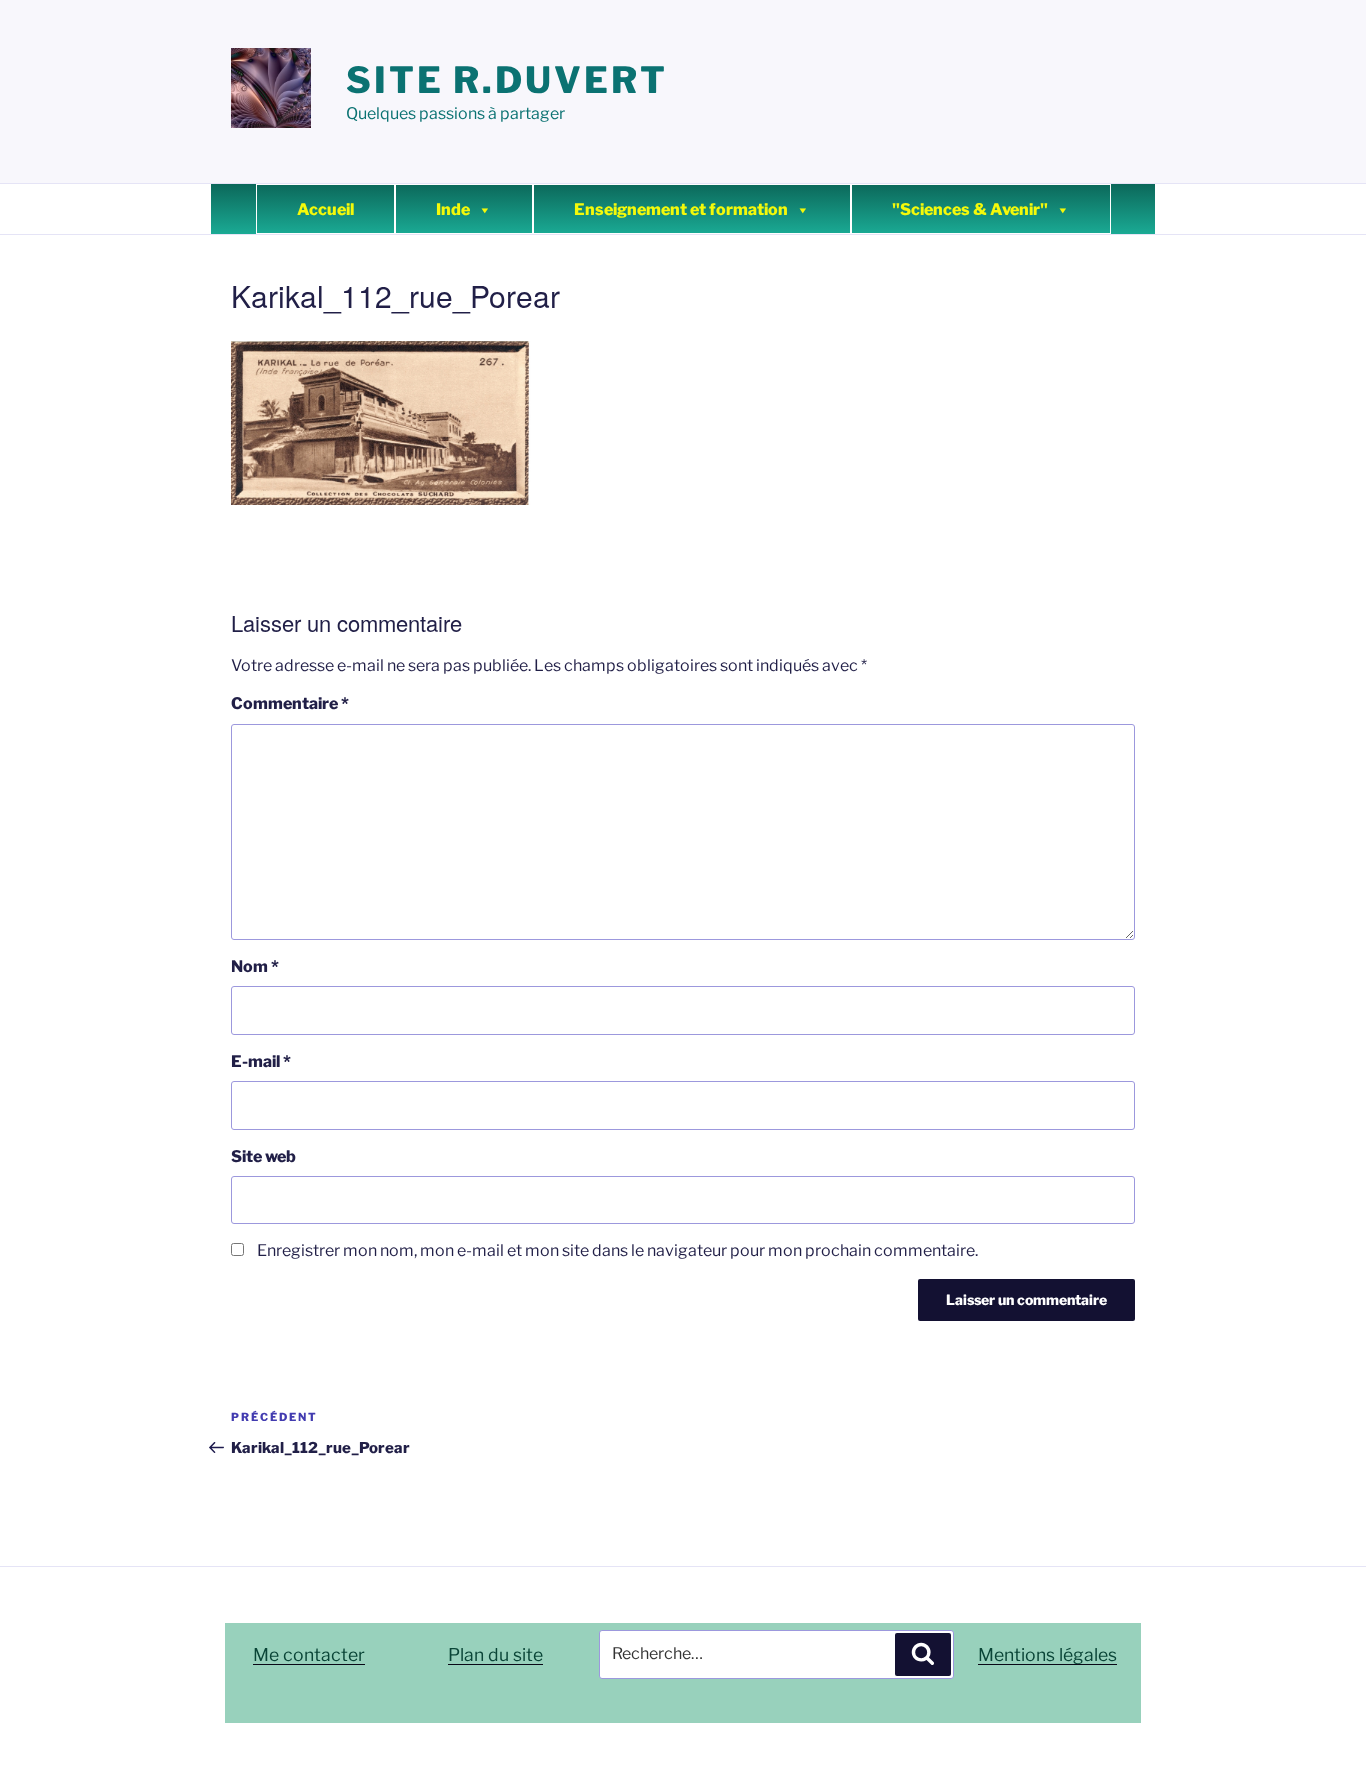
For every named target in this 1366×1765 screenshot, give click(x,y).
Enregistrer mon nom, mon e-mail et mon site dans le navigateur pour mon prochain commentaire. (617, 1250)
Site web (263, 1156)
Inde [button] (453, 209)
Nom (255, 966)
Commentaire (290, 703)
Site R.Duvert (506, 80)
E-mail (261, 1061)
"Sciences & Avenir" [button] (970, 209)
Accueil (325, 209)
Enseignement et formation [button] (681, 209)
